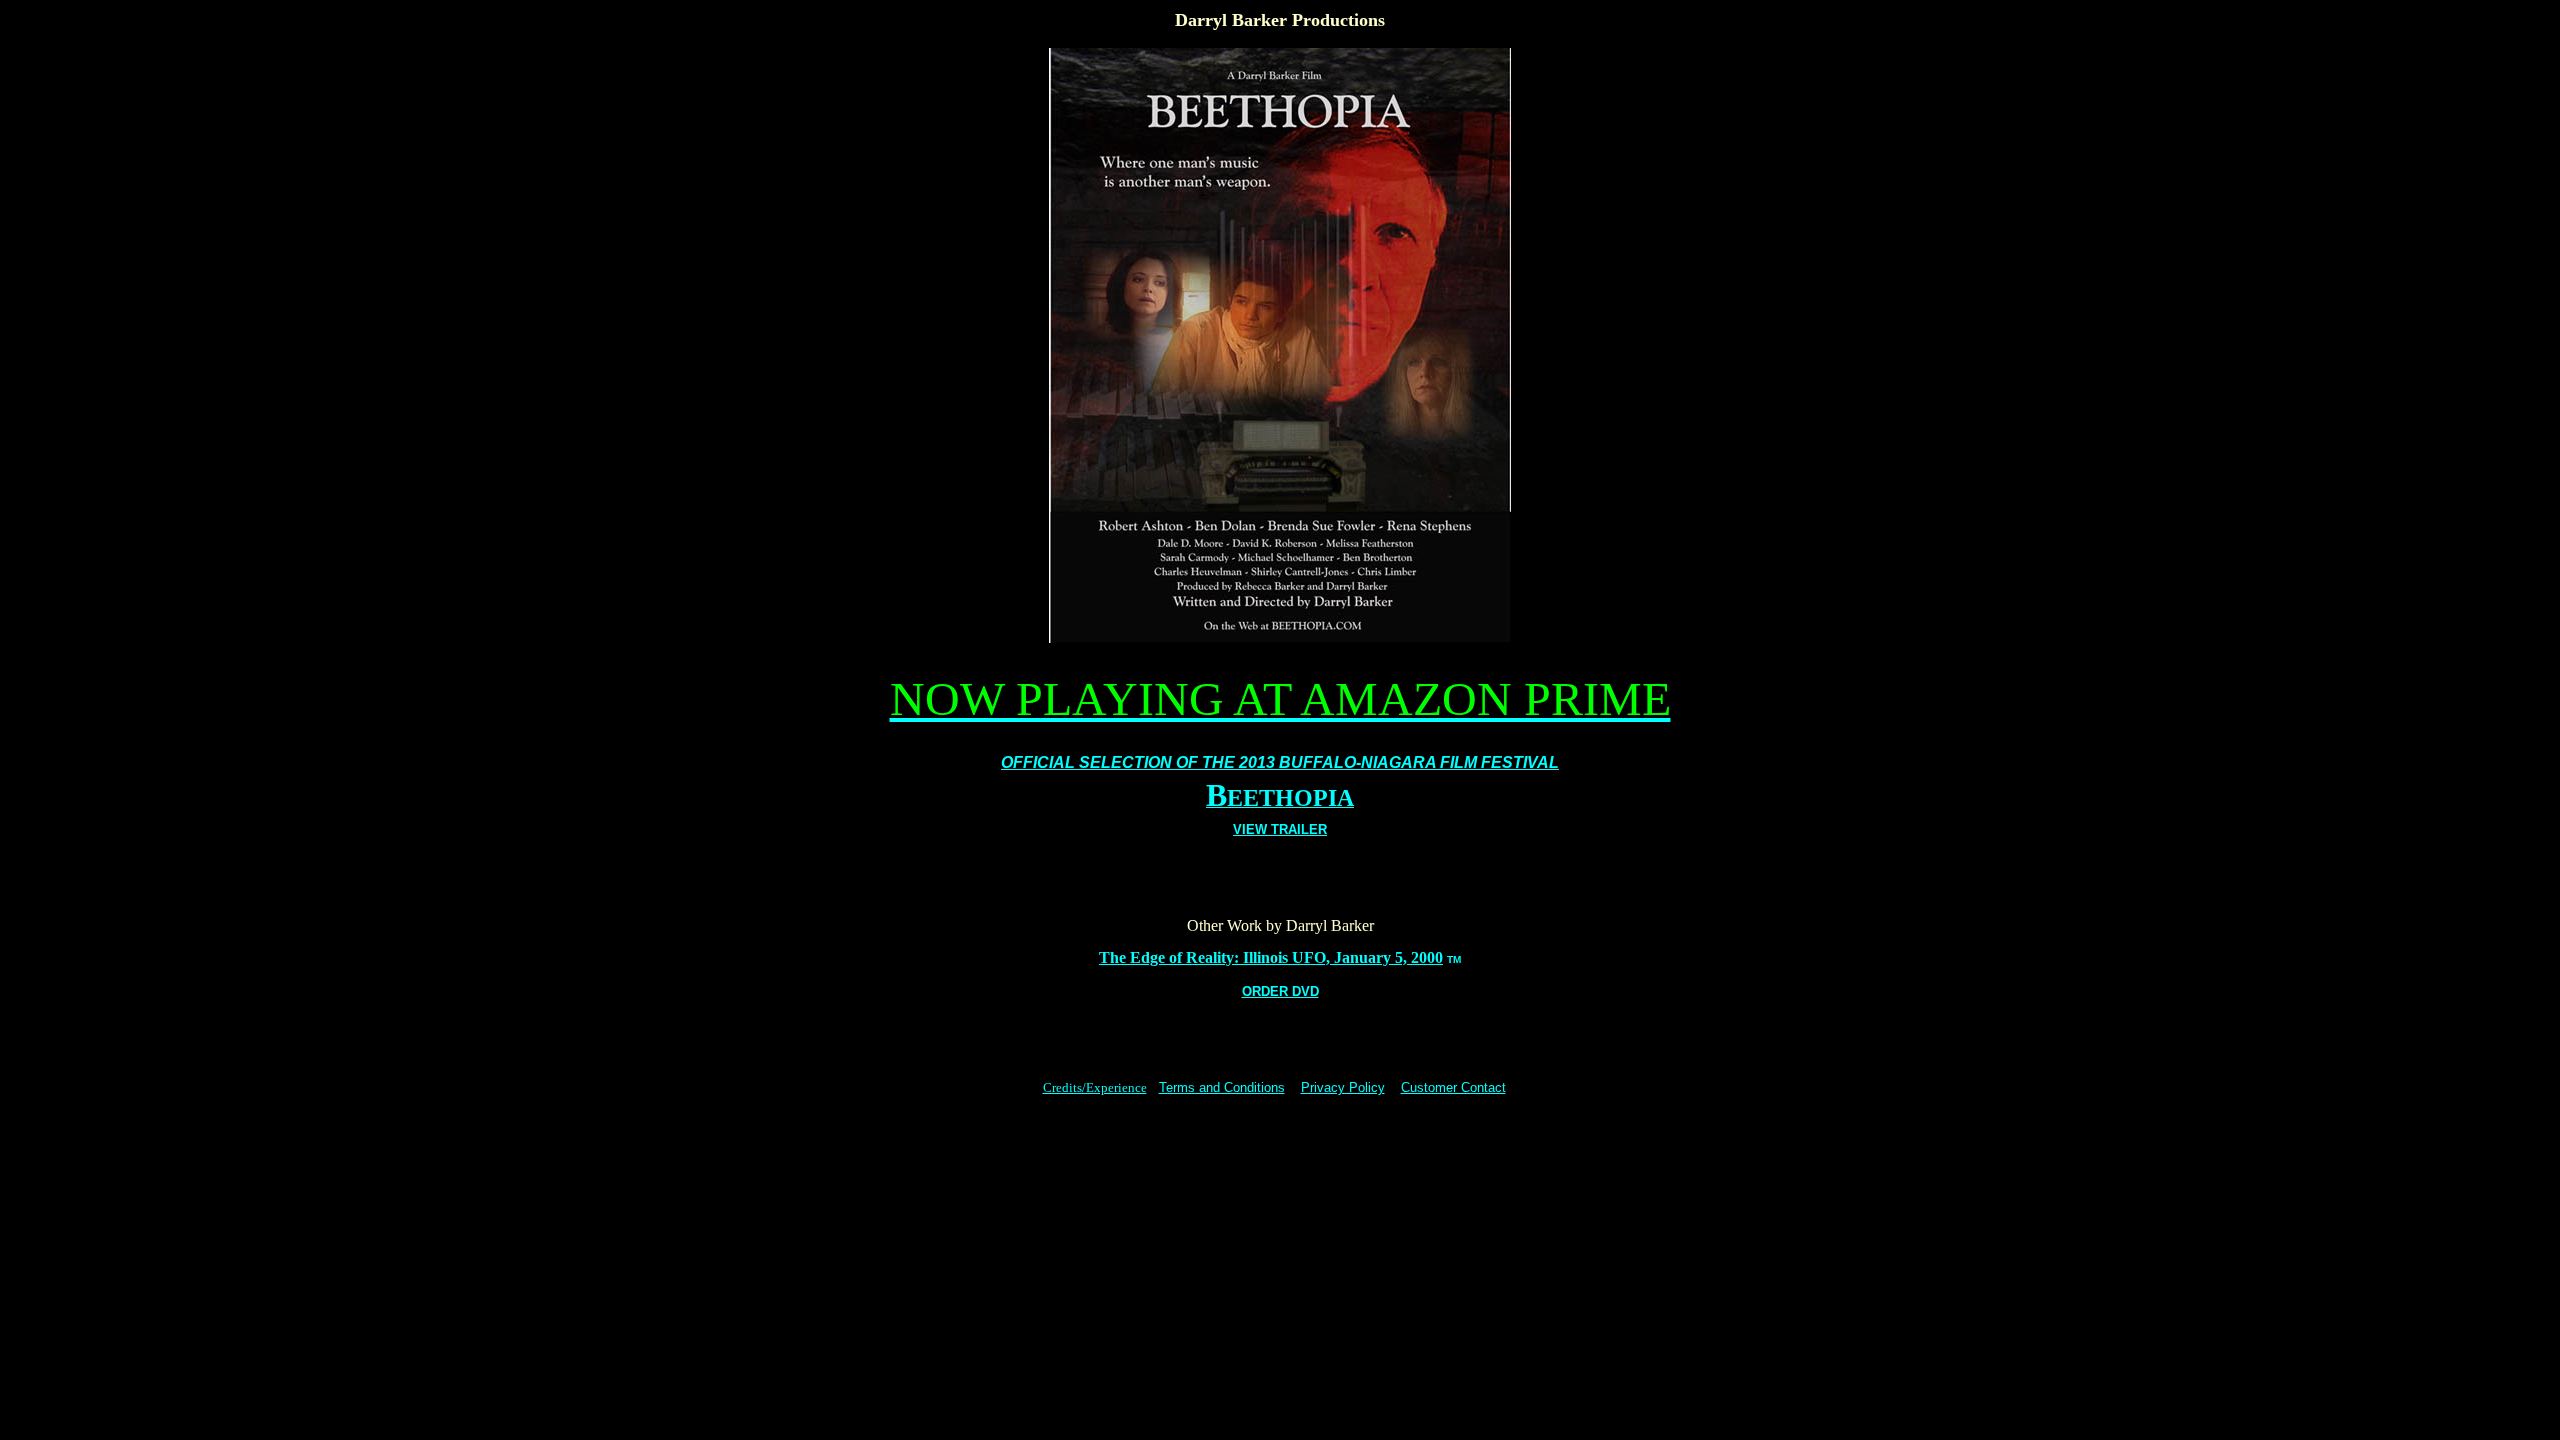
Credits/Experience (1095, 1087)
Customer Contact (1453, 1087)
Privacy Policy (1343, 1087)
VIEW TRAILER (1280, 829)
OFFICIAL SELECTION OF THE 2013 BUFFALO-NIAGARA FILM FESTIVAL (1280, 762)
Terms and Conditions (1222, 1087)
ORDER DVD (1280, 991)
